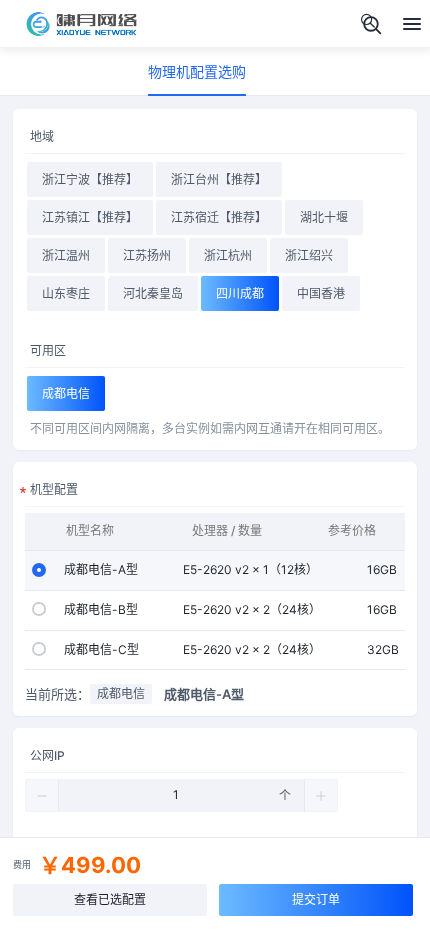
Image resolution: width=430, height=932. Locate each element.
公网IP (47, 755)
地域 (42, 136)
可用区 (48, 350)
